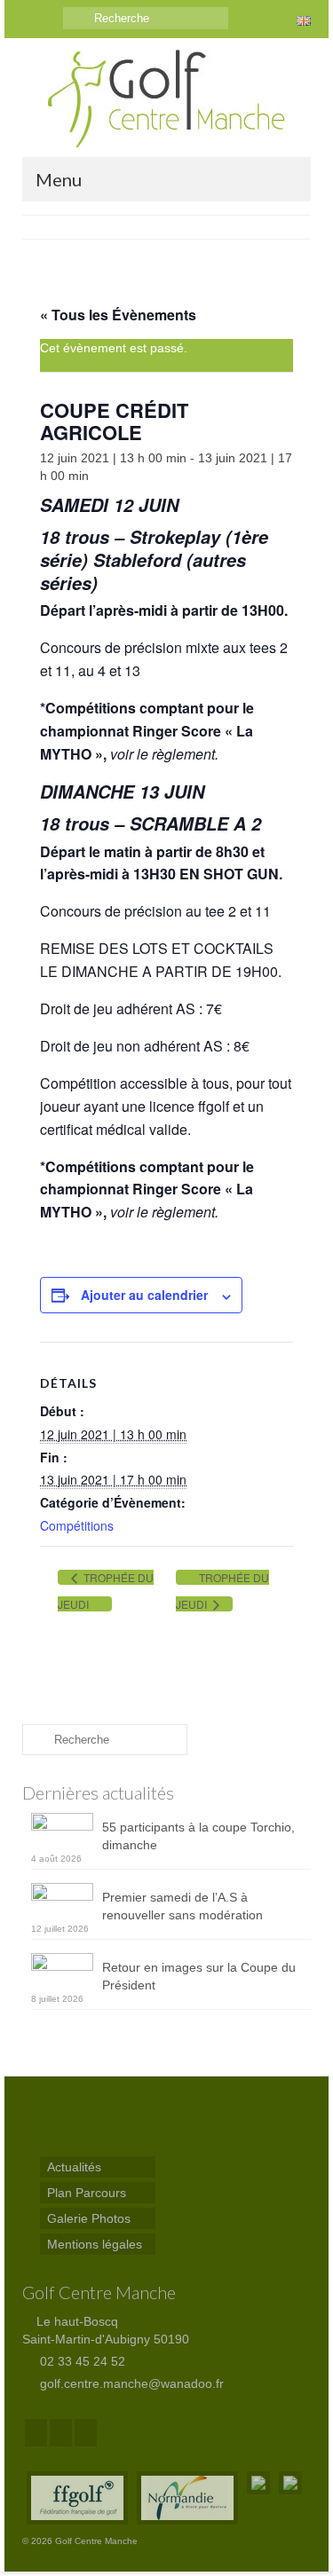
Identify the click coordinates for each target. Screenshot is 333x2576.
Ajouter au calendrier (144, 1295)
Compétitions (77, 1525)
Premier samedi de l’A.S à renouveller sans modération (182, 1906)
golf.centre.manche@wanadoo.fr (130, 2383)
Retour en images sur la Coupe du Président (199, 1976)
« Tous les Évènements (118, 315)
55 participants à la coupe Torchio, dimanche (198, 1836)
